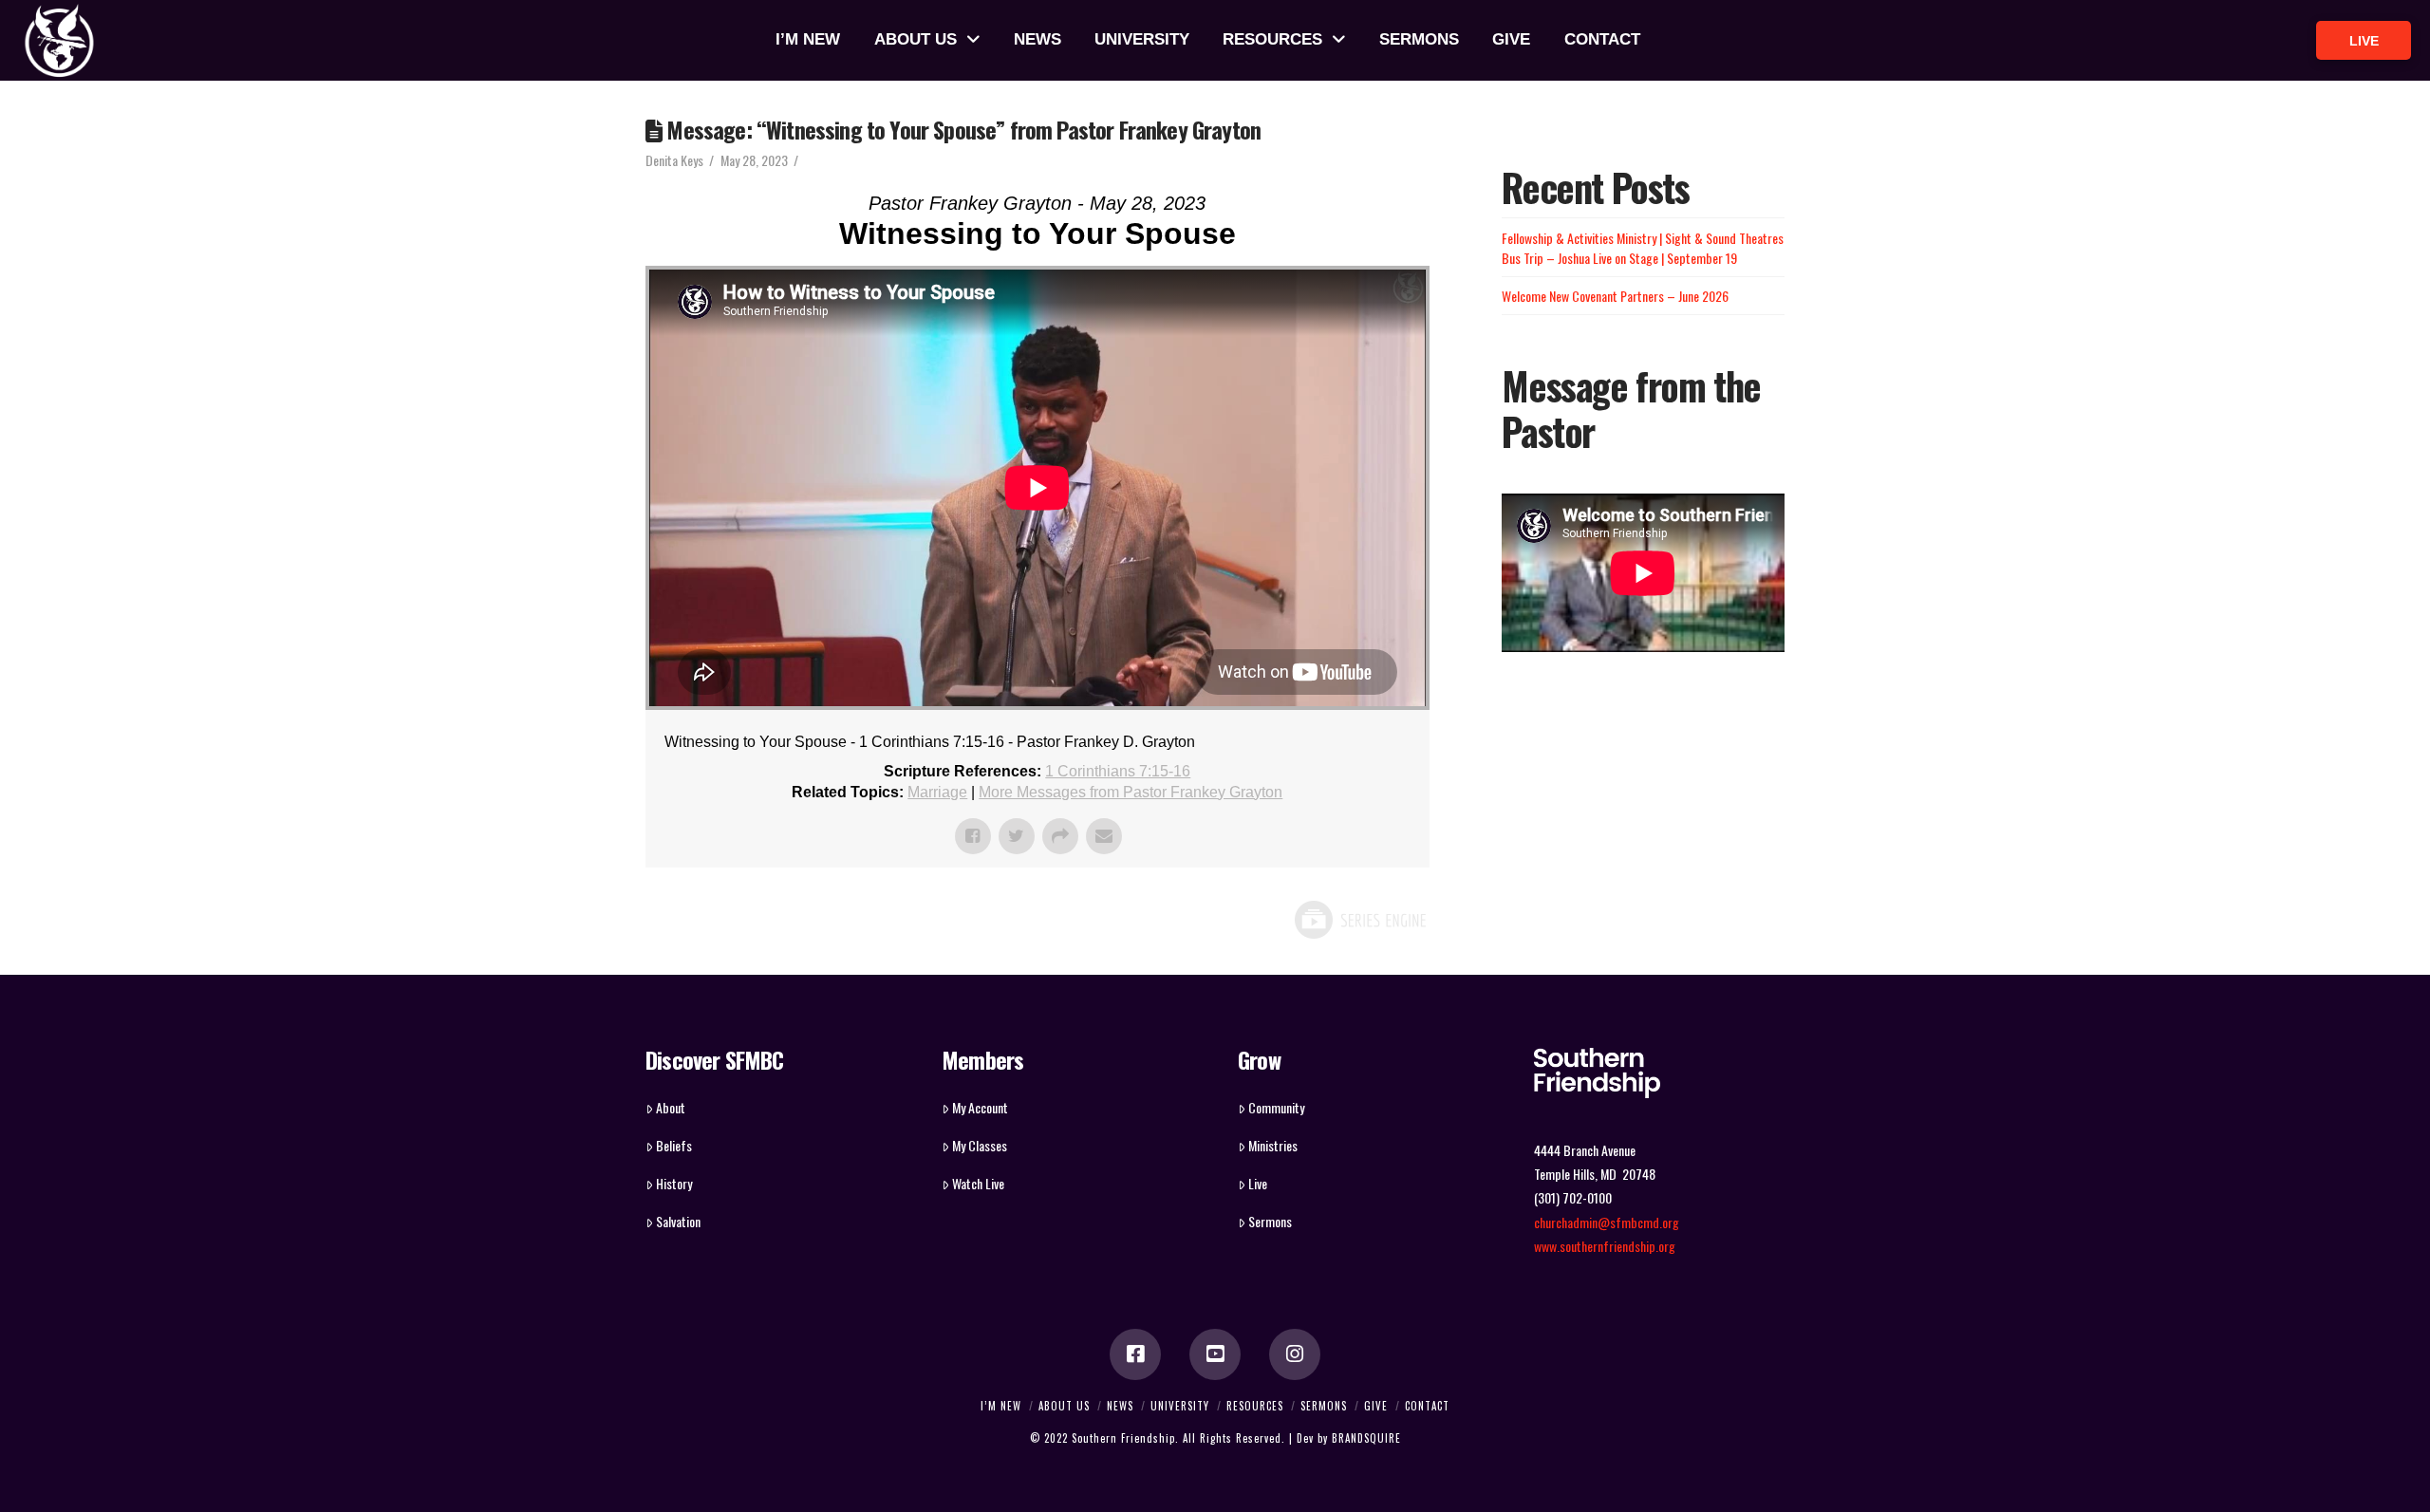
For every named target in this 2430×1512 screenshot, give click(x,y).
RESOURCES (1255, 1406)
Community (1276, 1107)
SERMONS (1324, 1406)
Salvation (678, 1221)
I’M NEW (1001, 1406)
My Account (980, 1107)
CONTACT (1427, 1406)
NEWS (1120, 1406)
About (671, 1107)
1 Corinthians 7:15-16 (1118, 771)
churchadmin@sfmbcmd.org (1607, 1222)
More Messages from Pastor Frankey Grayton (1131, 792)
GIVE (1376, 1406)
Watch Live (978, 1183)
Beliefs (674, 1145)
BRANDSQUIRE (1366, 1438)
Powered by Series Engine (1359, 920)
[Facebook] (1135, 1354)
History (674, 1183)
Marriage (937, 792)
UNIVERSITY (1180, 1406)
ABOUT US (1064, 1406)
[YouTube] (1215, 1354)
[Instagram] (1295, 1354)
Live (1258, 1183)
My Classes (980, 1145)
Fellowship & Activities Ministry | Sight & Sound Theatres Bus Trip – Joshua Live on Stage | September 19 (1643, 248)
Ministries (1273, 1145)
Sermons (1270, 1221)
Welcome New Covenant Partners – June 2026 (1615, 296)
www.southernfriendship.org (1605, 1246)
